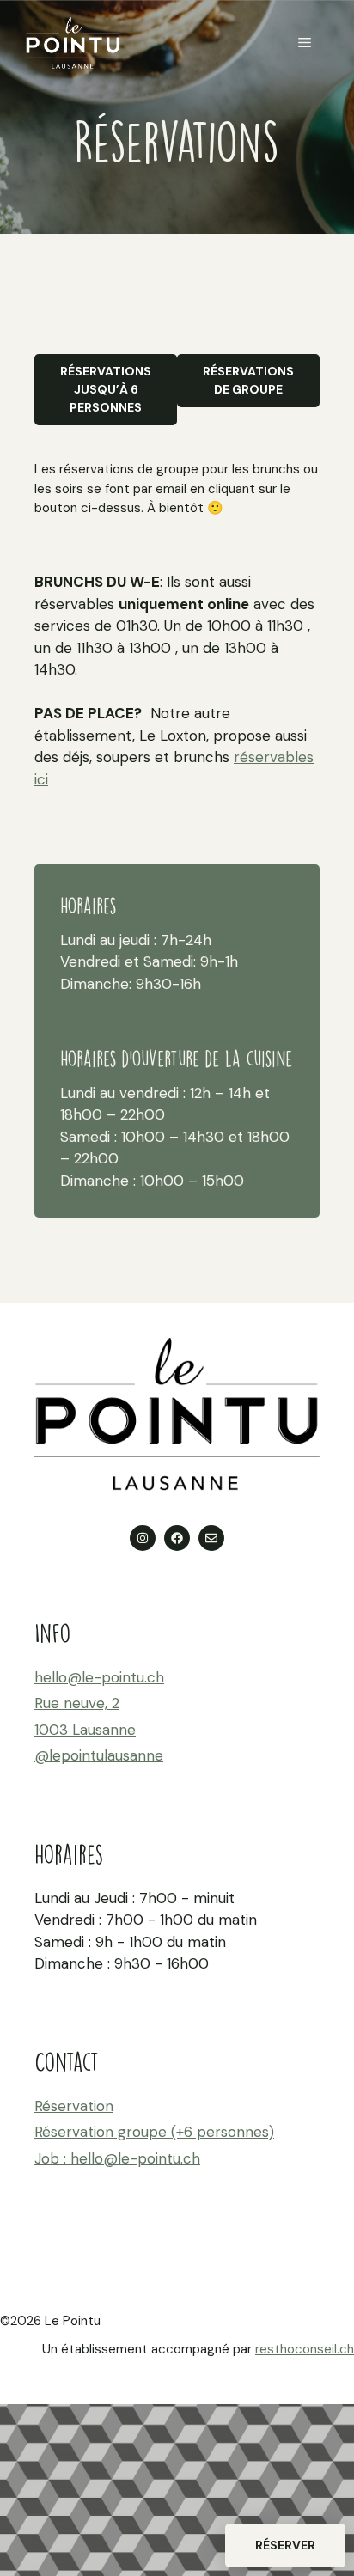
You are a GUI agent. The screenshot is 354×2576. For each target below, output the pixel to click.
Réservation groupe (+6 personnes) (154, 2132)
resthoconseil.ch (305, 2349)
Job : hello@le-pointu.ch (117, 2158)
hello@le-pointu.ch (99, 1677)
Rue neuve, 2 (77, 1703)
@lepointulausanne (99, 1755)
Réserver (285, 2545)
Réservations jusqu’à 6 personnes (106, 389)
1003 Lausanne (85, 1730)
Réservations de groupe (248, 380)
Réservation (74, 2106)
